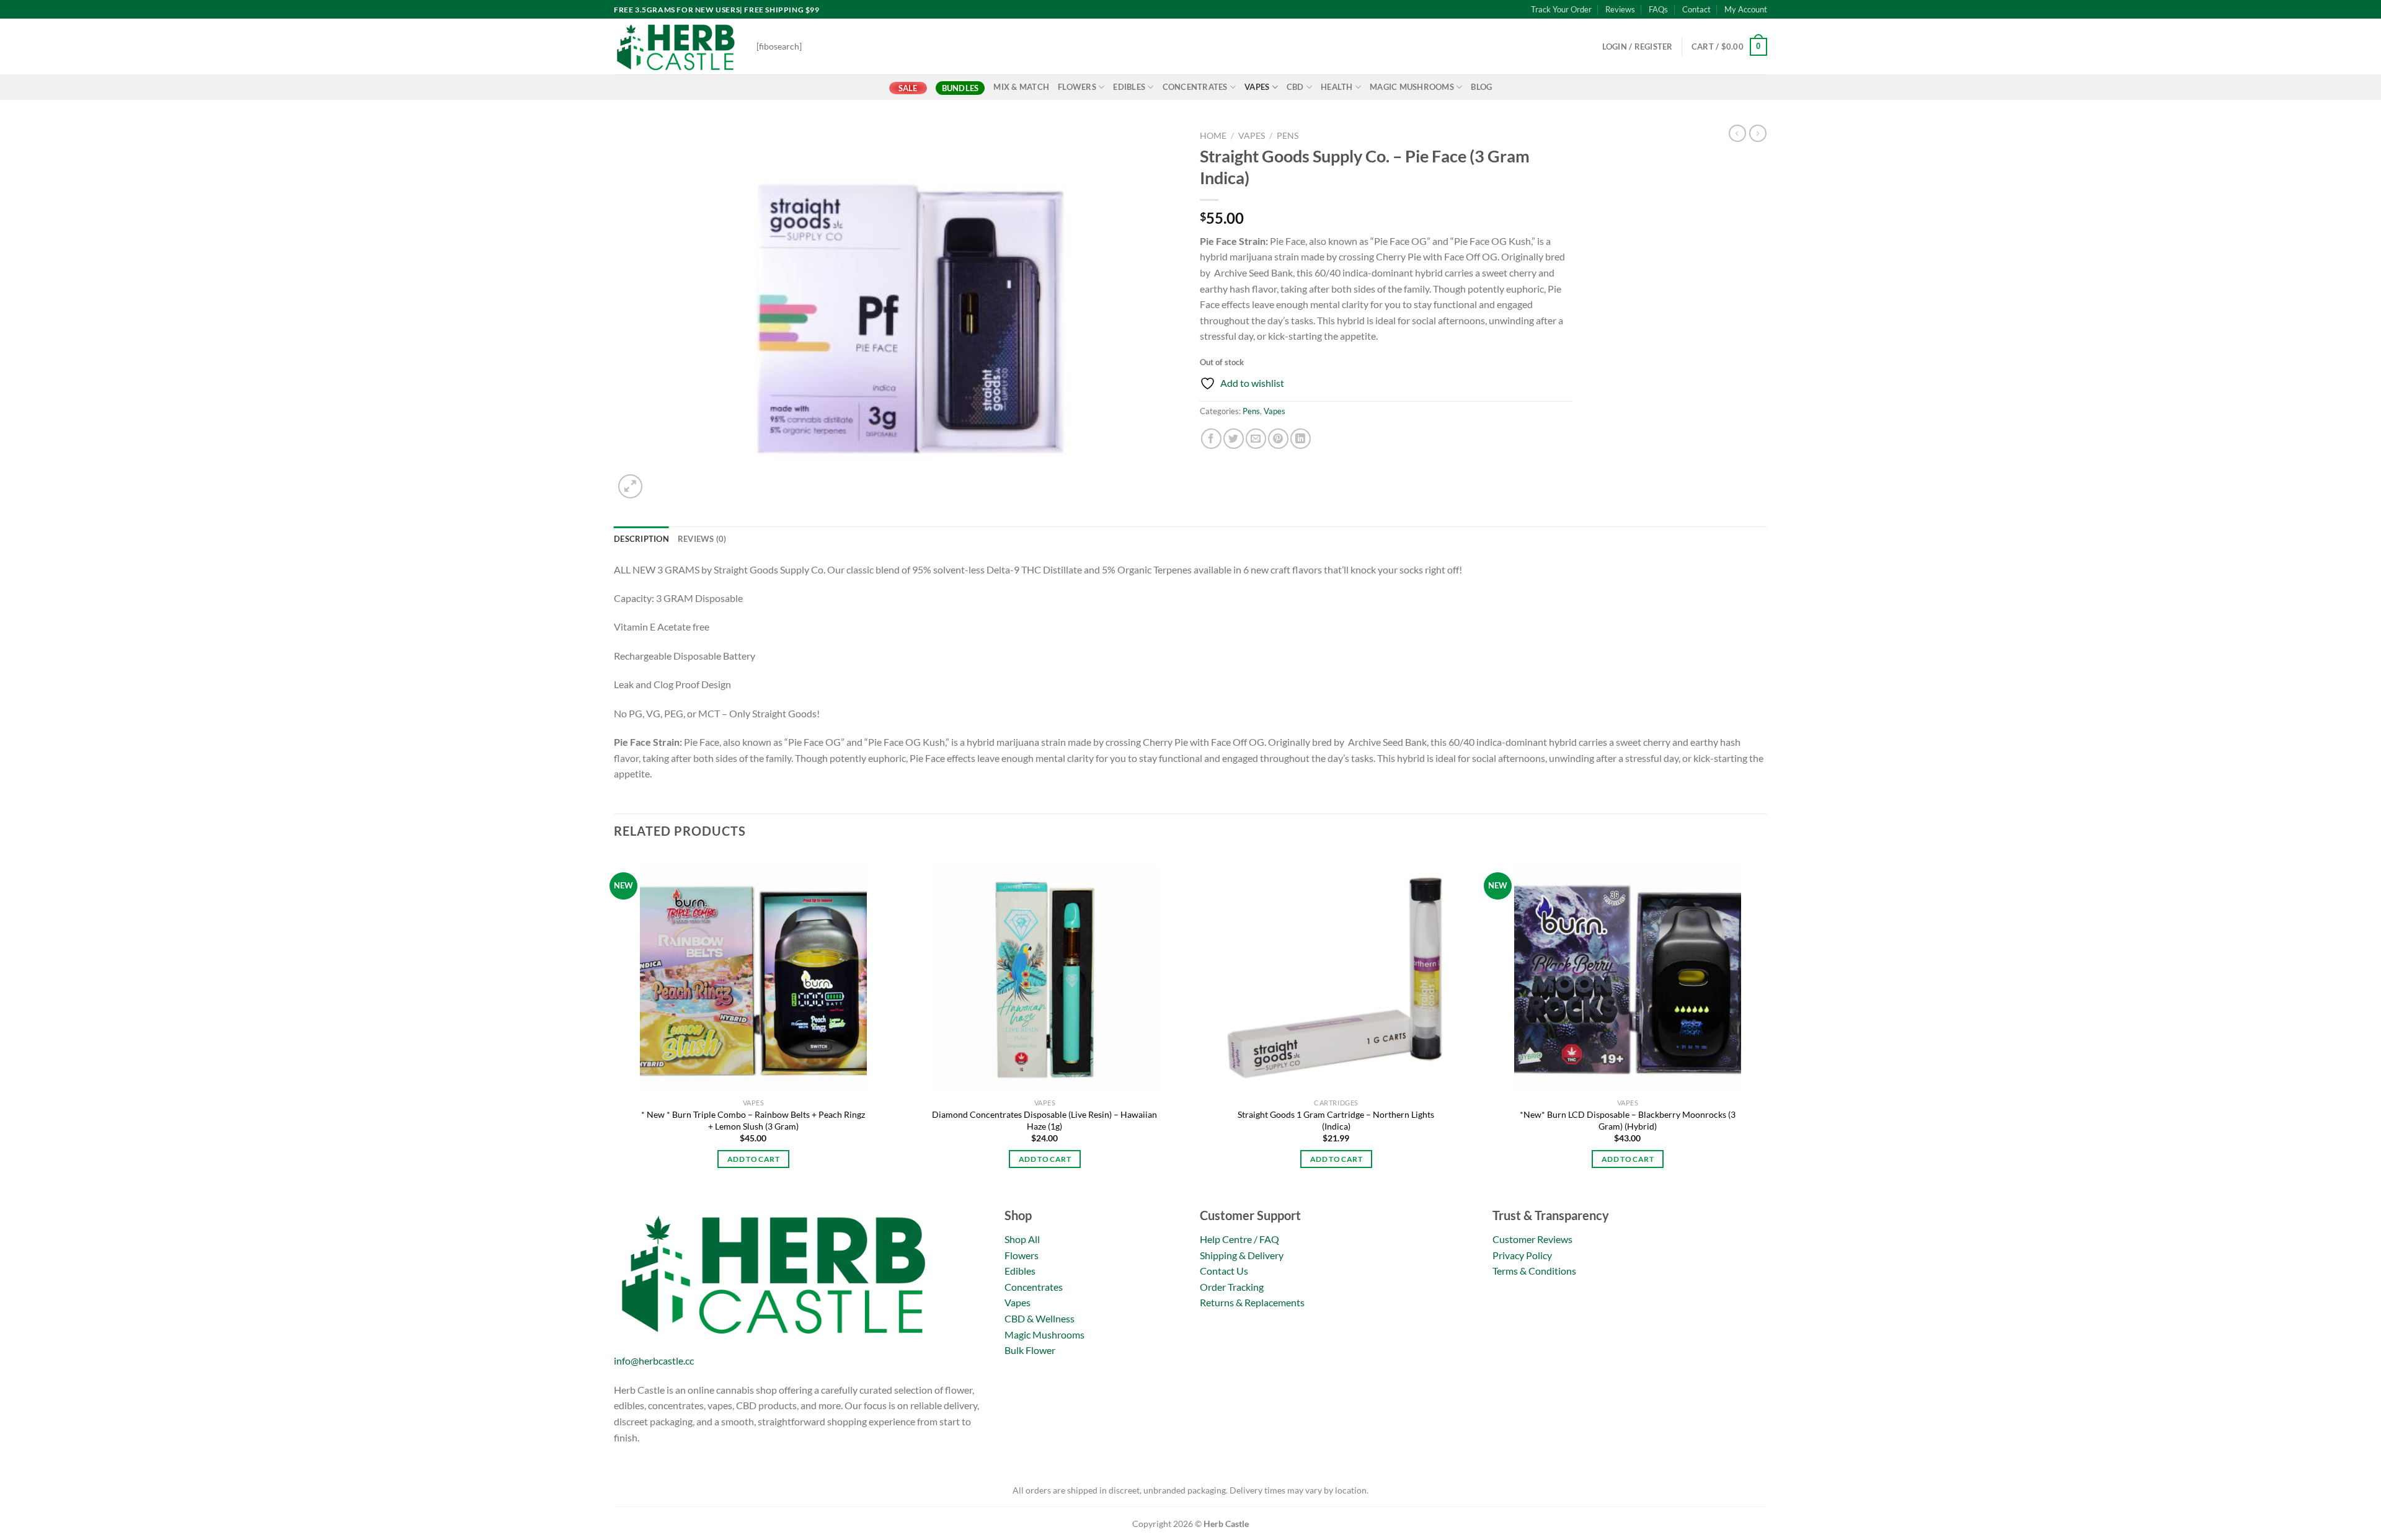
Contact (1696, 9)
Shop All (1022, 1239)
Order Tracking (1232, 1287)
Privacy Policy (1522, 1255)
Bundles (960, 88)
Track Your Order (1561, 9)
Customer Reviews (1532, 1239)
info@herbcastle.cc (654, 1361)
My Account (1746, 9)
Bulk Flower (1030, 1350)
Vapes (1257, 87)
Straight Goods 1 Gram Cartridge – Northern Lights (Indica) (1336, 1120)
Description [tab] (641, 539)
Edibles (1129, 87)
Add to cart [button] (753, 1159)
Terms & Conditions (1534, 1271)
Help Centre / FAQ (1239, 1239)
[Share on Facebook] (1211, 439)
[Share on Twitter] (1234, 439)
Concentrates (1195, 87)
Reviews (1620, 9)
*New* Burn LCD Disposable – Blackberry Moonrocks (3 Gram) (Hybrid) (1628, 1120)
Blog (1481, 87)
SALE (908, 88)
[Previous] (614, 1029)
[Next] (1767, 1029)
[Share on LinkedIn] (1301, 439)
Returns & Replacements (1252, 1302)
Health (1337, 87)
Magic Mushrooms (1412, 87)
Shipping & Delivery (1242, 1255)
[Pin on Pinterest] (1278, 439)
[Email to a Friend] (1256, 439)
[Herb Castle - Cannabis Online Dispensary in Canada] (676, 46)
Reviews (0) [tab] (702, 539)
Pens (1288, 136)
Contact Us (1224, 1271)
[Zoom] (630, 486)
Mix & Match (1021, 87)
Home (1213, 136)
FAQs (1658, 9)
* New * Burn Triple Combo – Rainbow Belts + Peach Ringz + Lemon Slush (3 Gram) (753, 1120)
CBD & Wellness (1040, 1318)
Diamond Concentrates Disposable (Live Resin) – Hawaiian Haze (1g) (1044, 1120)
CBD (1295, 87)
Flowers (1077, 87)
